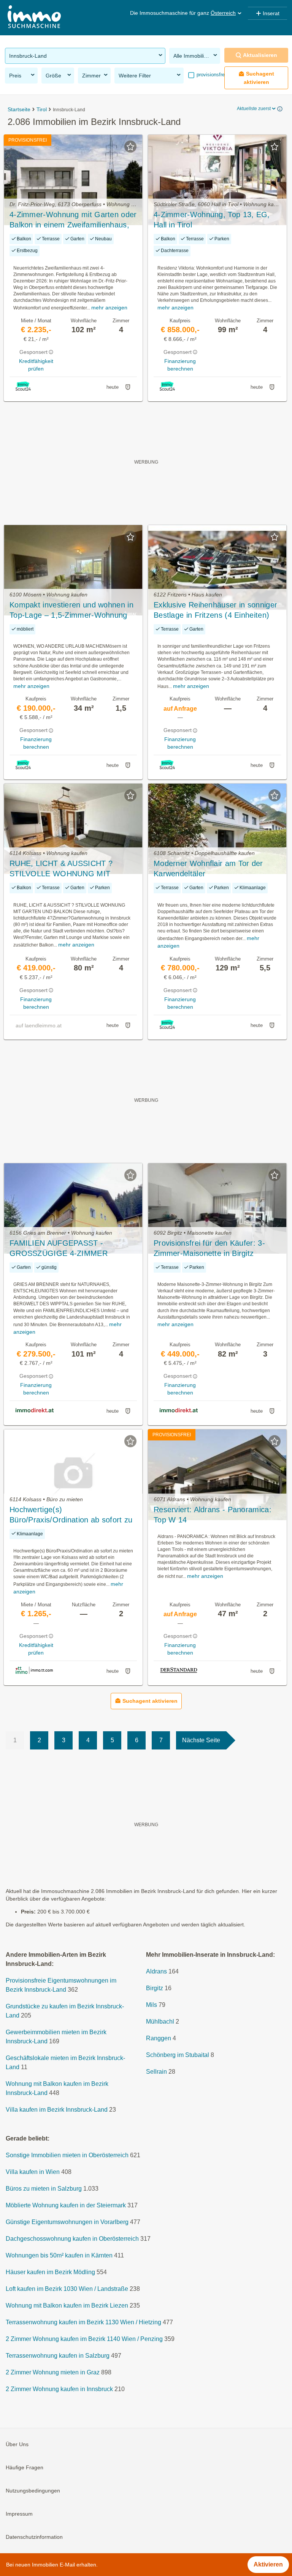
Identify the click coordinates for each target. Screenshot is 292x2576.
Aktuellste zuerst (254, 109)
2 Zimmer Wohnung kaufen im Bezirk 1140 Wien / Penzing (84, 2339)
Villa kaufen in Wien (33, 2172)
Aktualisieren (260, 55)
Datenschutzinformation (34, 2537)
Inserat (271, 13)
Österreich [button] (223, 13)
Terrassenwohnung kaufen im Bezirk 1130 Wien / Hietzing (83, 2322)
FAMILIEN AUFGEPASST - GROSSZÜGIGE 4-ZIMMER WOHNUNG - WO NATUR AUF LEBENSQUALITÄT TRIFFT (63, 1249)
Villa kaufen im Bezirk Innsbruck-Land (57, 2110)
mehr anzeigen (109, 308)
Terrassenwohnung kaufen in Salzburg (58, 2356)
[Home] (34, 18)
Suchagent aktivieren (259, 78)
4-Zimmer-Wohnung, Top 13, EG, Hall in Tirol (212, 220)
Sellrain (156, 2072)
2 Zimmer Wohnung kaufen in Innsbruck (59, 2389)
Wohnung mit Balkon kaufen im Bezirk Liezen (67, 2305)
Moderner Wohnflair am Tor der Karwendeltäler (208, 868)
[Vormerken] (130, 147)
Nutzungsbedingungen (33, 2491)
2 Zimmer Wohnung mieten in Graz (53, 2372)
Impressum (19, 2514)
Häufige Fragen (25, 2467)
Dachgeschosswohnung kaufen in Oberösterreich (72, 2239)
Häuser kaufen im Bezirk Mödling (50, 2272)
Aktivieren (268, 2564)
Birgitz (155, 1988)
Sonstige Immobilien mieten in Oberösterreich (67, 2155)
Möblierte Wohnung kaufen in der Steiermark (66, 2205)
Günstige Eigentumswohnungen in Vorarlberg (67, 2222)
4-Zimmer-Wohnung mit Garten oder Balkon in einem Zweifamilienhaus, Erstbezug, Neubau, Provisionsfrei (73, 220)
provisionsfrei (210, 75)
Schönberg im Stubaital (178, 2055)
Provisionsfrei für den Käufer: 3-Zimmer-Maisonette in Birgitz (209, 1248)
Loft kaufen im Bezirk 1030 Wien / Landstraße (67, 2289)
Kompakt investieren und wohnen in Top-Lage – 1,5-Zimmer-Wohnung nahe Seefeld (71, 610)
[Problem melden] (128, 387)
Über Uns (17, 2444)
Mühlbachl (160, 2022)
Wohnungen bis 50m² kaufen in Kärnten (59, 2255)
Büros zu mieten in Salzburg (44, 2189)
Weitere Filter (135, 76)
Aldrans (156, 1971)
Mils (152, 2005)
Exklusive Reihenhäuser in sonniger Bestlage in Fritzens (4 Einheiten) (215, 610)
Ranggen (159, 2038)
